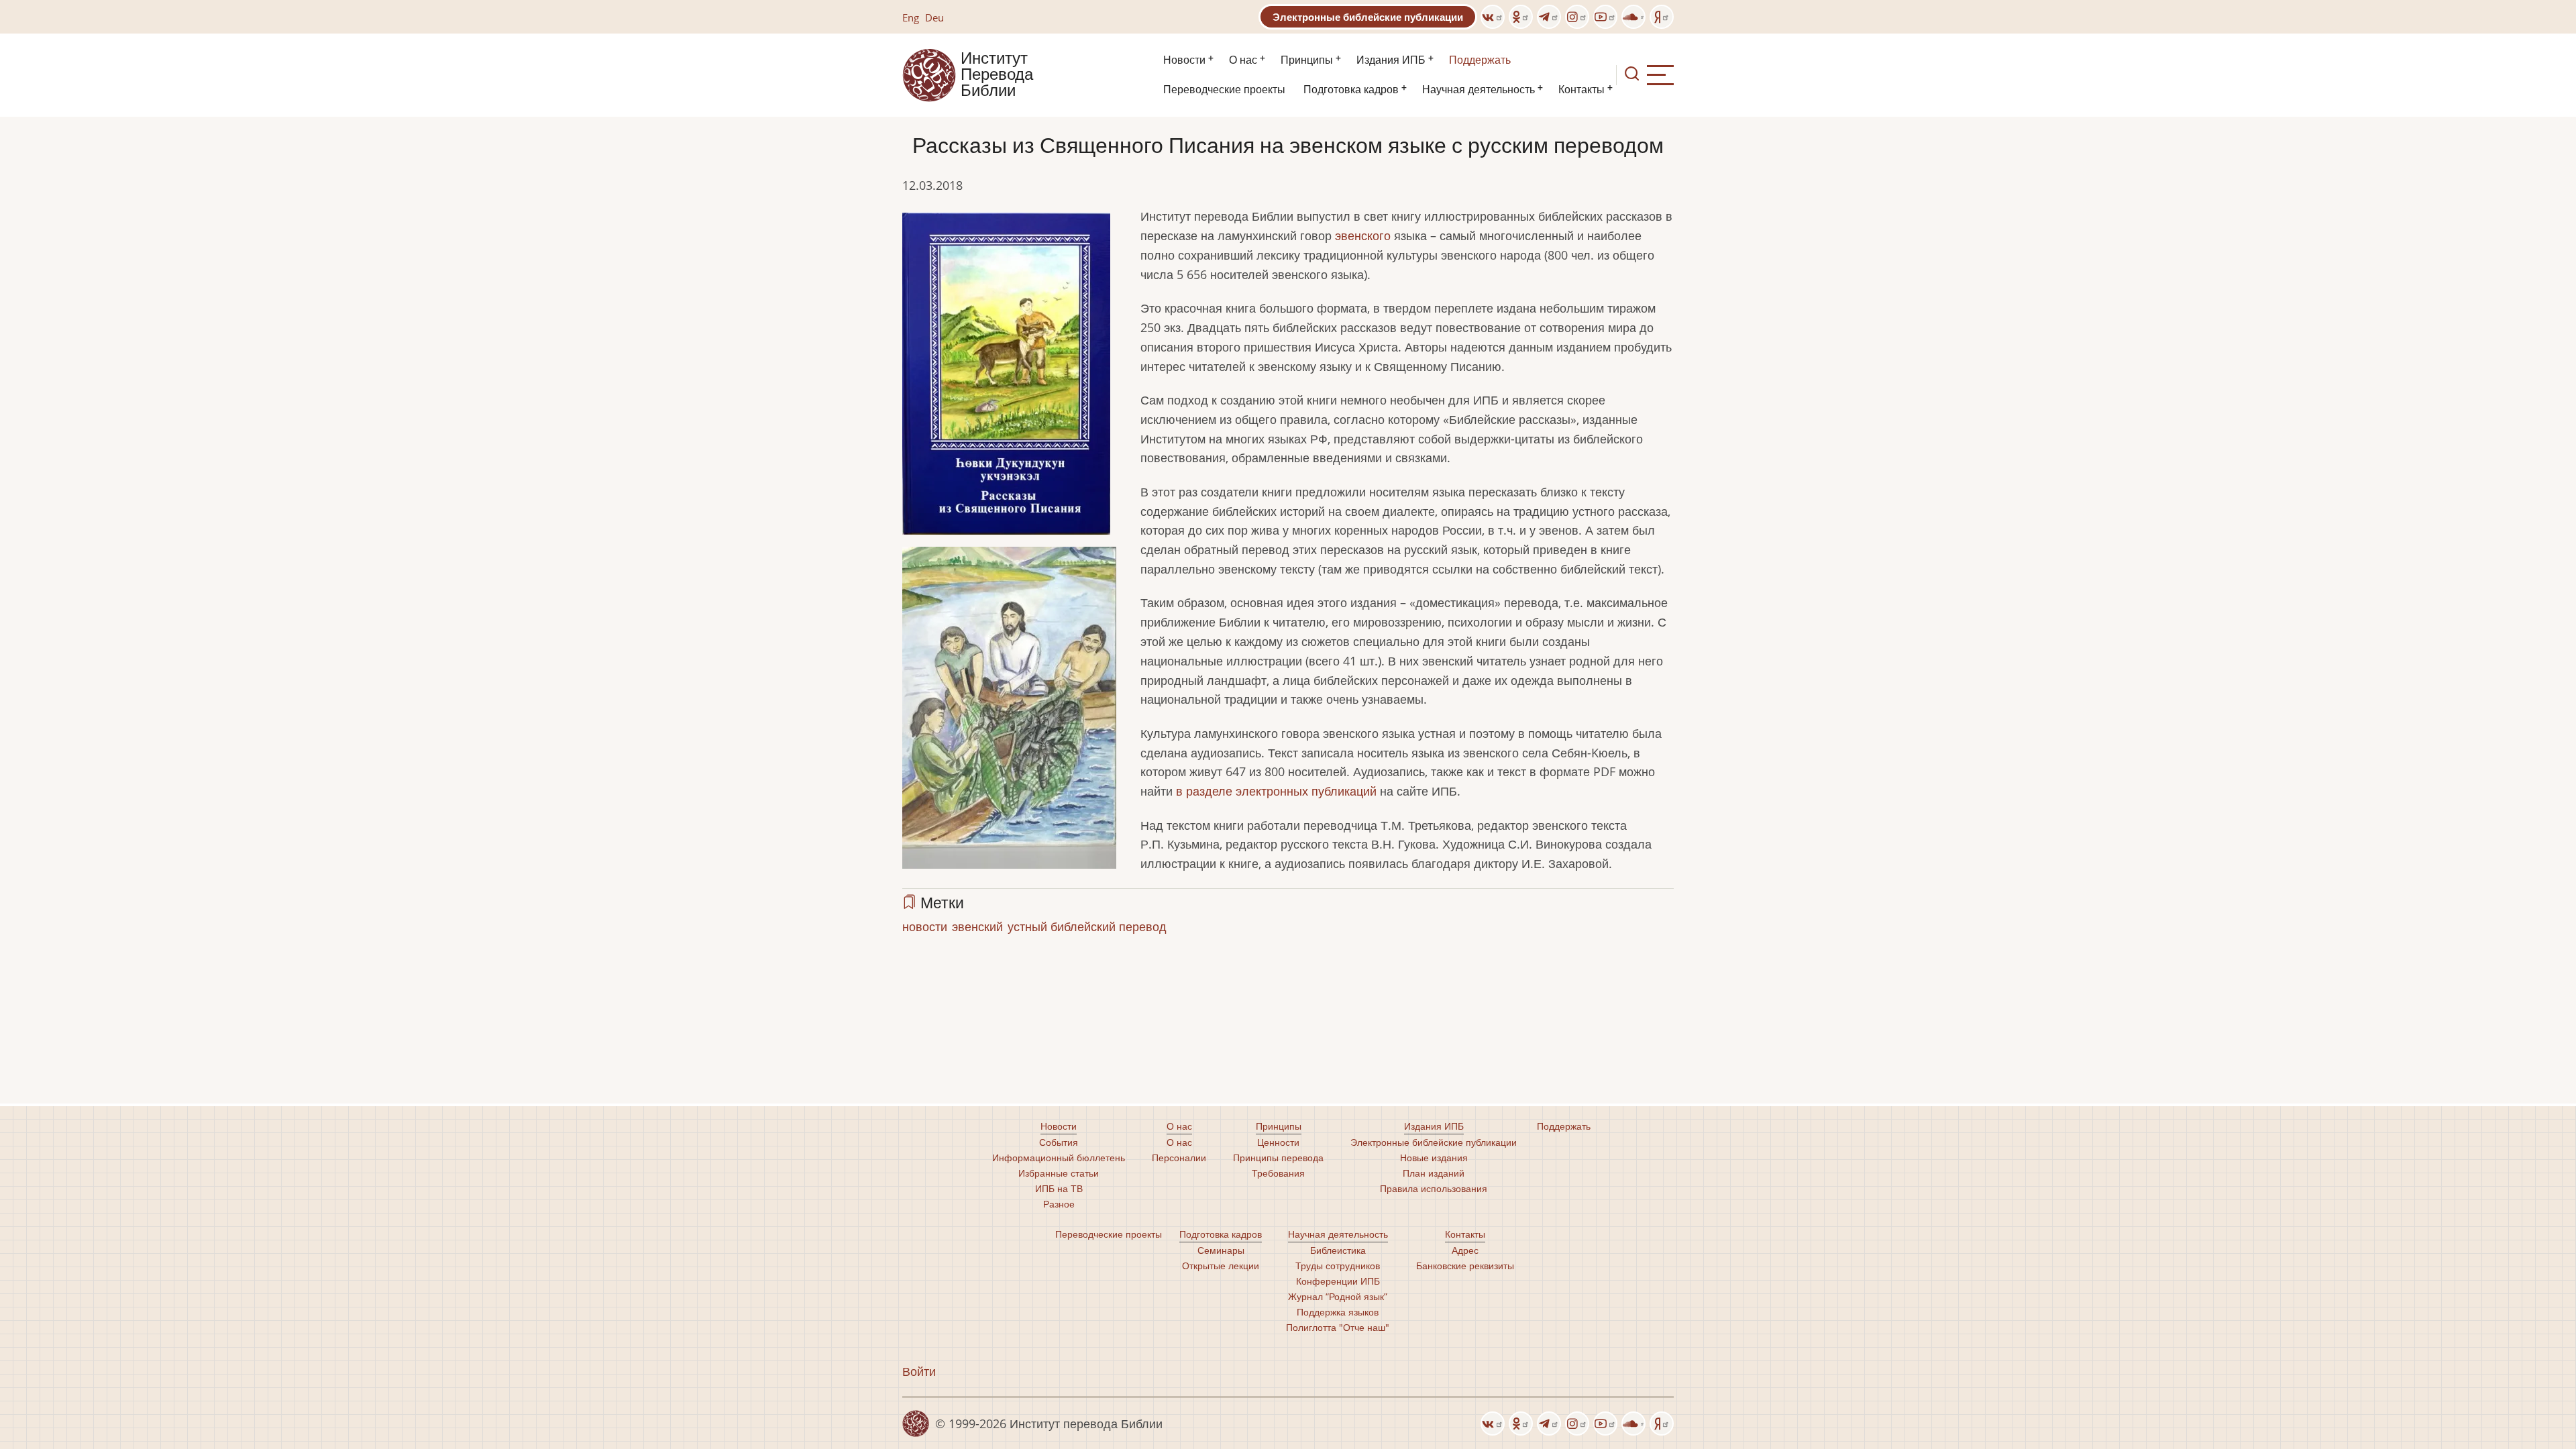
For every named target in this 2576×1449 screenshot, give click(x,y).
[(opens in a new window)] (1493, 17)
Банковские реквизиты (1465, 1266)
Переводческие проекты (1224, 90)
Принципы (1307, 60)
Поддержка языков (1338, 1312)
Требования (1278, 1173)
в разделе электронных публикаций (1276, 791)
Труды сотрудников (1338, 1266)
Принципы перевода (1278, 1158)
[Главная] (929, 74)
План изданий (1434, 1173)
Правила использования (1434, 1188)
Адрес (1465, 1250)
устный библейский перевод (1087, 926)
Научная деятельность (1479, 90)
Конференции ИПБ (1338, 1281)
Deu (934, 17)
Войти (919, 1371)
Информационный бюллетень (1059, 1158)
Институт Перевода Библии (997, 75)
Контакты (1581, 90)
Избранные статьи (1059, 1173)
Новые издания (1434, 1158)
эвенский (977, 926)
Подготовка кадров (1351, 90)
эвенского (1363, 235)
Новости (1184, 60)
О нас (1243, 60)
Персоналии (1179, 1158)
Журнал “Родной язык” (1338, 1296)
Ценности (1278, 1142)
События (1059, 1142)
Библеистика (1338, 1250)
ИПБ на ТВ (1059, 1188)
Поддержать (1480, 60)
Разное (1059, 1204)
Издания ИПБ (1391, 60)
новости (925, 926)
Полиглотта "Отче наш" (1338, 1327)
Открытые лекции (1221, 1266)
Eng (911, 17)
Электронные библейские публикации (1368, 17)
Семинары (1221, 1250)
